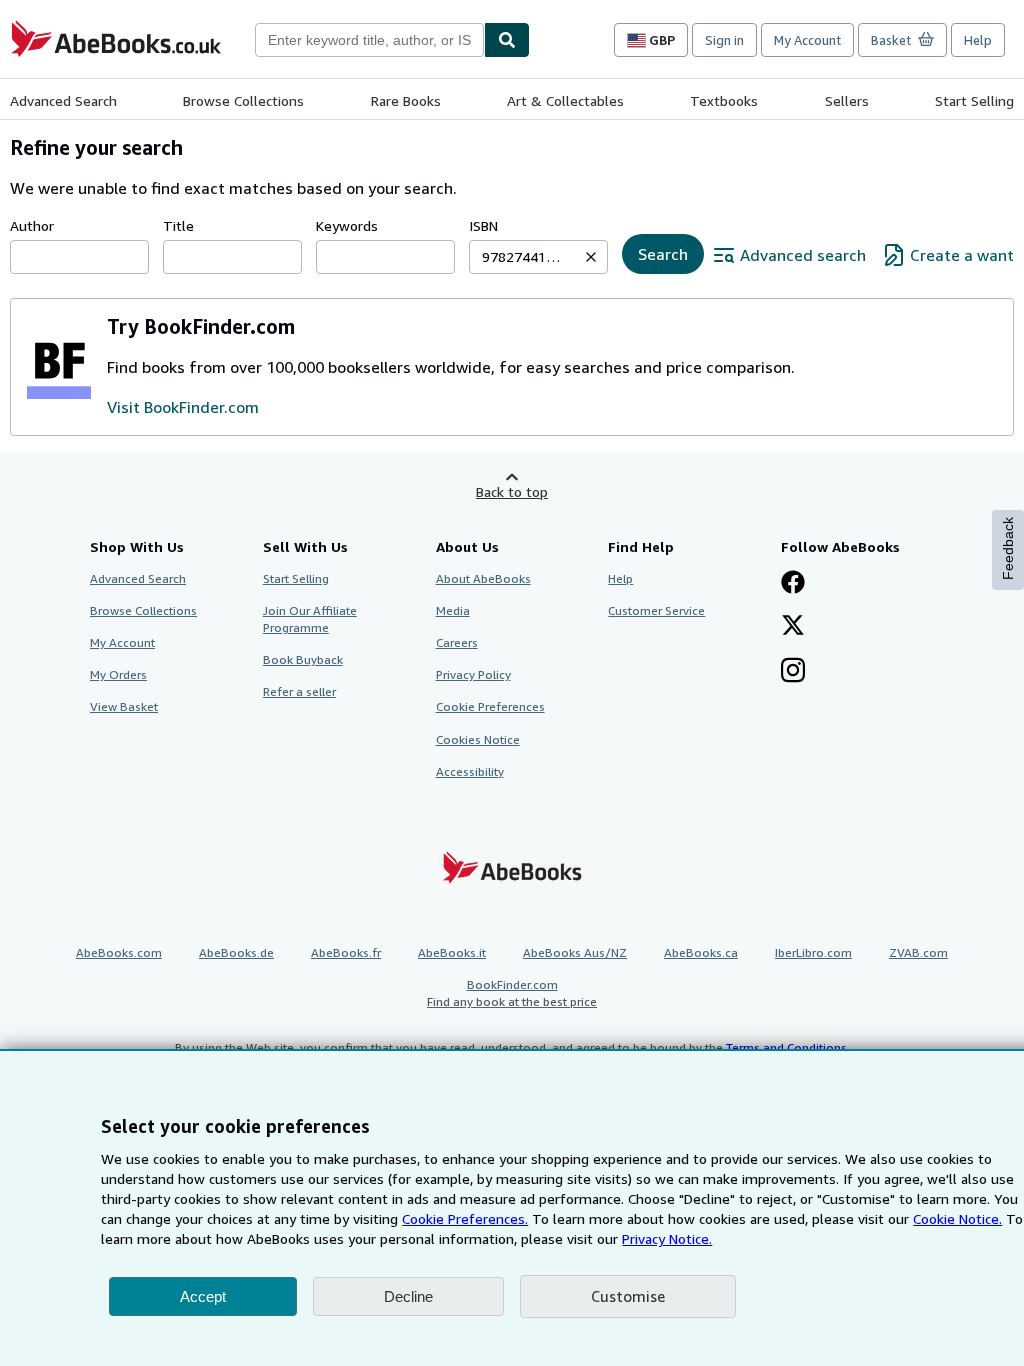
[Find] (507, 40)
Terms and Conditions (786, 1047)
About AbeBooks (483, 578)
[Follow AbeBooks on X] (793, 627)
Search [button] (663, 254)
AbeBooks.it (452, 952)
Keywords (347, 225)
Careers (457, 642)
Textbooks (724, 100)
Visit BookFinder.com (183, 407)
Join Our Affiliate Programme (310, 619)
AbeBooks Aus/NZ (575, 952)
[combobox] (369, 40)
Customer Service (656, 610)
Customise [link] (628, 1296)
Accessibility (470, 771)
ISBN (483, 225)
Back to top (512, 491)
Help (978, 40)
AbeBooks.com (119, 952)
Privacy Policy (473, 674)
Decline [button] (408, 1296)
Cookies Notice (478, 739)
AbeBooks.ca (701, 952)
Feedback (1008, 548)
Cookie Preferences (490, 706)
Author (32, 225)
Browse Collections (243, 100)
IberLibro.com (813, 952)
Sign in (724, 40)
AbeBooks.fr (346, 952)
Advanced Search (63, 100)
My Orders (118, 674)
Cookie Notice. (957, 1218)
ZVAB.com (918, 952)
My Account (807, 40)
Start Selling (974, 100)
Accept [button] (203, 1296)
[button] (591, 257)
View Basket (124, 706)
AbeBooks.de (236, 952)
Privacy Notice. (667, 1238)
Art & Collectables (565, 100)
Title (178, 225)
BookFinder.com (512, 993)
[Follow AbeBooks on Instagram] (793, 672)
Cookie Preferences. (465, 1218)
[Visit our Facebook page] (793, 584)
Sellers (847, 100)
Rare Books (406, 100)
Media (453, 610)
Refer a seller (299, 691)
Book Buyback (303, 659)
